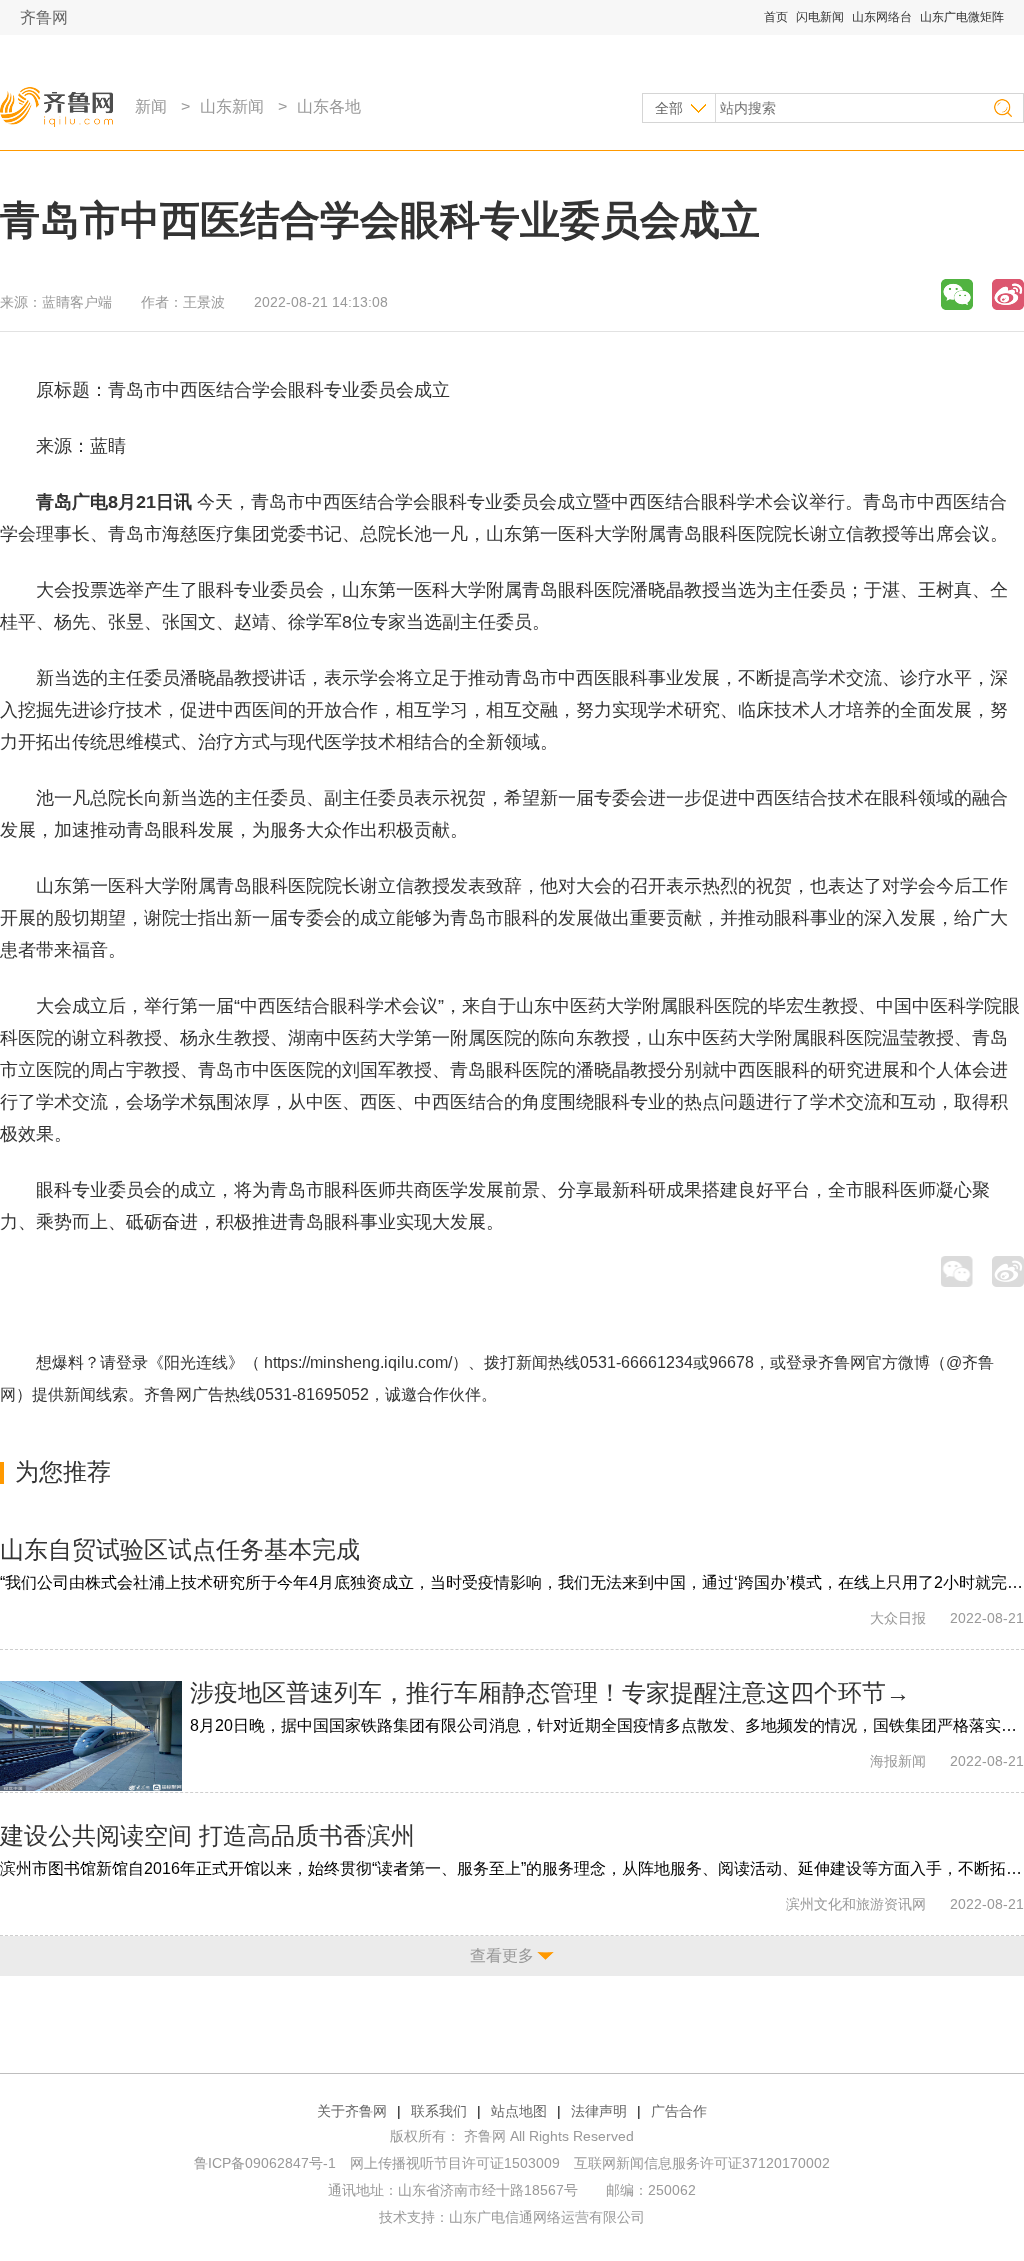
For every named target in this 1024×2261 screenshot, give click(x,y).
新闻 (151, 106)
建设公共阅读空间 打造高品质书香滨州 (207, 1835)
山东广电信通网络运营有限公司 (547, 2217)
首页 (776, 17)
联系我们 (439, 2111)
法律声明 (599, 2111)
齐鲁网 (44, 17)
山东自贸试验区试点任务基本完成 (180, 1549)
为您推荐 (63, 1471)
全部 (669, 108)
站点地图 (519, 2111)
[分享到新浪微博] (1008, 294)
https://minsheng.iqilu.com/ (358, 1362)
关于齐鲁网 (352, 2111)
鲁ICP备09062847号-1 (265, 2163)
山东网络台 (882, 17)
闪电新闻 (820, 17)
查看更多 (502, 1955)
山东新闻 (232, 106)
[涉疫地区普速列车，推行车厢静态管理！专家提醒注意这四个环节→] (91, 1736)
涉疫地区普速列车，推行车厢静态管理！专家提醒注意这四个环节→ (550, 1692)
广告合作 (679, 2111)
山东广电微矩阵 (962, 17)
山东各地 (329, 106)
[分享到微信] (957, 294)
